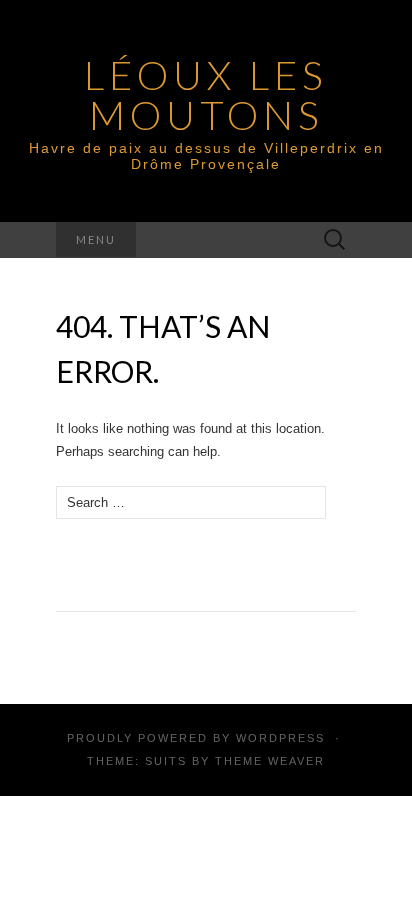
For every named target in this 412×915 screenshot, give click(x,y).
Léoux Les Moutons (206, 95)
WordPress (280, 738)
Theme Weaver (270, 761)
